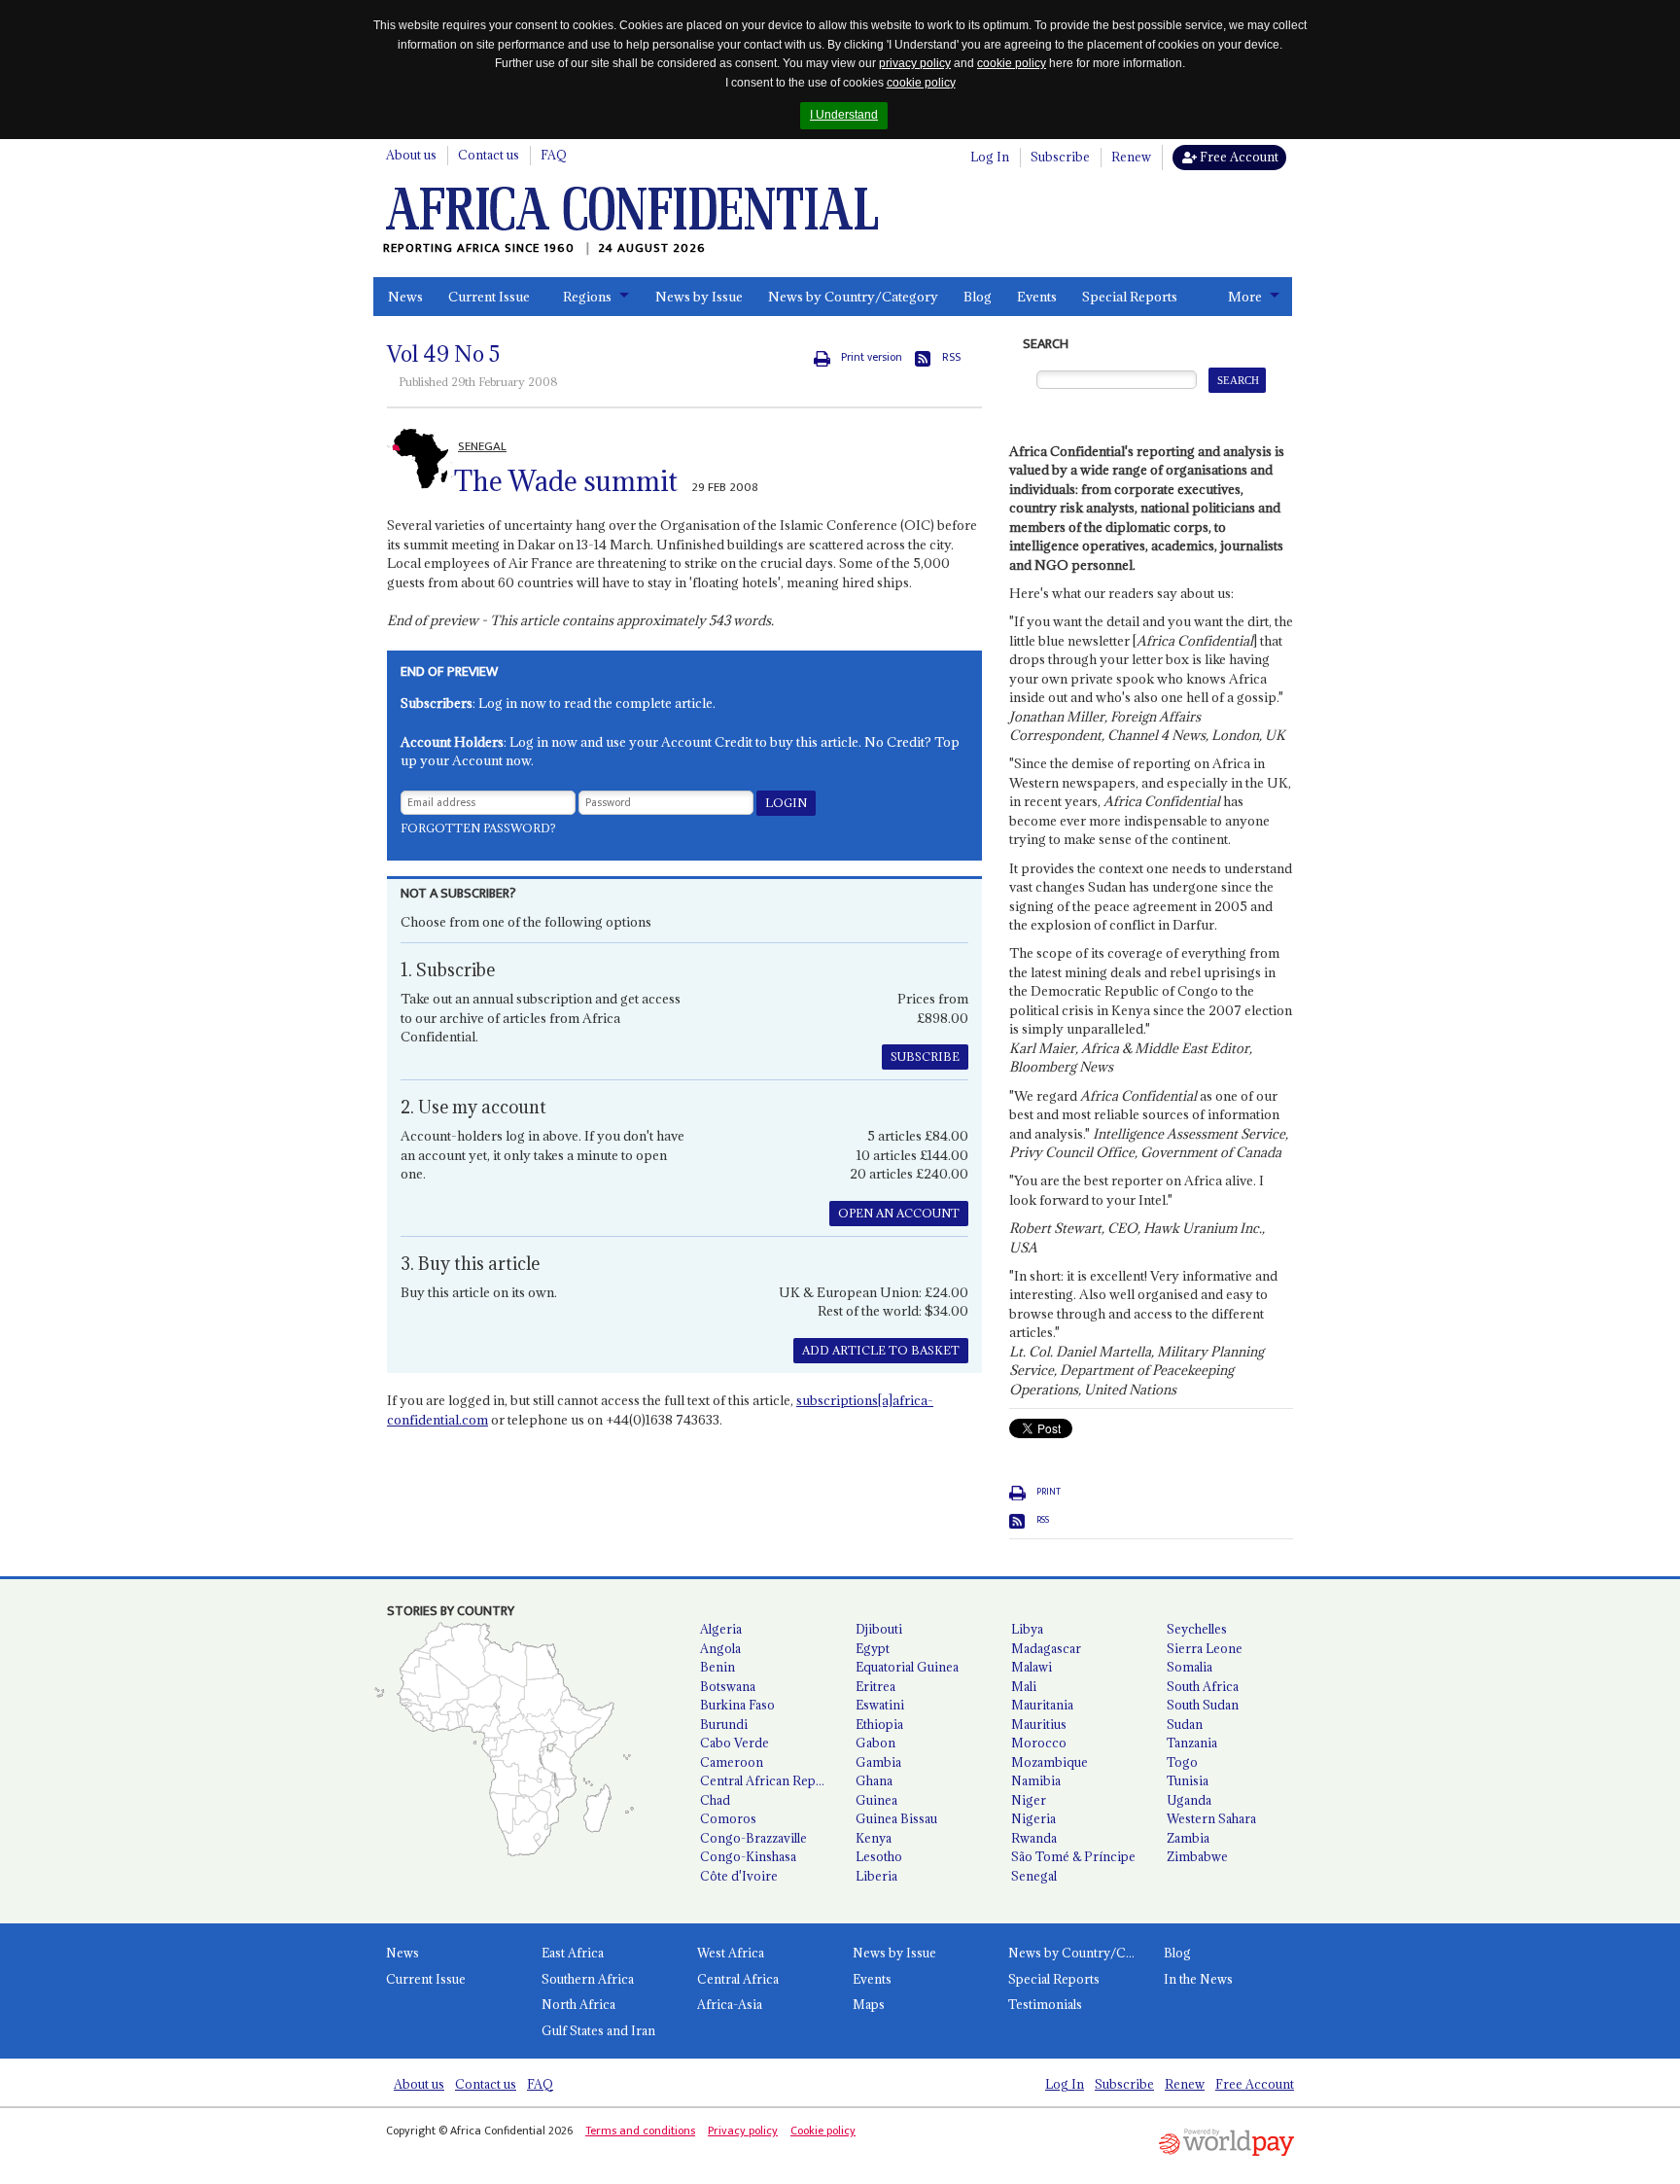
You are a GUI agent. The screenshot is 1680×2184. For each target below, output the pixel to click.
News (405, 297)
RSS (951, 357)
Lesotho (879, 1856)
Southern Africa (588, 1979)
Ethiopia (879, 1724)
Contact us (489, 155)
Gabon (875, 1743)
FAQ (554, 155)
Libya (1027, 1629)
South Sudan (1203, 1705)
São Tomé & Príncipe (1073, 1856)
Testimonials (1045, 2004)
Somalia (1190, 1667)
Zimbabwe (1197, 1856)
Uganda (1189, 1800)
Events (1037, 297)
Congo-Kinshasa (748, 1856)
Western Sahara (1211, 1818)
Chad (715, 1800)
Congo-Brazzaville (753, 1838)
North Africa (578, 2004)
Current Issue (489, 297)
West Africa (731, 1953)
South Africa (1203, 1686)
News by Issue (699, 297)
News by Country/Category (853, 297)
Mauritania (1042, 1705)
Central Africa (738, 1979)
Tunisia (1188, 1780)
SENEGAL (482, 446)
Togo (1182, 1762)
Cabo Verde (735, 1743)
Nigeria (1033, 1818)
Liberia (876, 1876)
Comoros (728, 1818)
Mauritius (1039, 1724)
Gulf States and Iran (598, 2030)
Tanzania (1192, 1743)
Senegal (1034, 1876)
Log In (990, 157)
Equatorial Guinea (907, 1667)
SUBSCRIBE (925, 1057)
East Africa (573, 1953)
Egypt (873, 1648)
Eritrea (875, 1686)
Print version (872, 357)
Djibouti (879, 1629)
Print (1049, 1492)
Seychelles (1197, 1629)
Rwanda (1034, 1838)
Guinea (876, 1800)
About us (411, 155)
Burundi (724, 1724)
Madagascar (1046, 1648)
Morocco (1039, 1743)
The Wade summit (566, 481)
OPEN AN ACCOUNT (899, 1213)
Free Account (1238, 157)
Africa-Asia (730, 2004)
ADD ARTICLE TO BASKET (881, 1350)
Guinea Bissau (896, 1818)
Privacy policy (743, 2131)
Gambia (878, 1762)
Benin (717, 1667)
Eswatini (880, 1705)
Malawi (1032, 1667)
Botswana (728, 1686)
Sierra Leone (1205, 1648)
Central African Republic (770, 1780)
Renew (1131, 157)
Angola (720, 1648)
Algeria (721, 1629)
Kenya (874, 1838)
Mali (1024, 1686)
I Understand (844, 115)
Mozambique (1050, 1762)
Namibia (1036, 1780)
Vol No (443, 354)
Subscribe (1060, 157)
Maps (869, 2004)
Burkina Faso (737, 1705)
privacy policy (915, 63)
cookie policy (1012, 63)
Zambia (1188, 1838)
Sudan (1185, 1724)
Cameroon (732, 1762)
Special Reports (1130, 297)
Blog (978, 297)
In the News (1198, 1979)
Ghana (874, 1780)
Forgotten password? (478, 828)
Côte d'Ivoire (739, 1876)
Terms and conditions (640, 2131)
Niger (1029, 1800)
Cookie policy (823, 2131)
